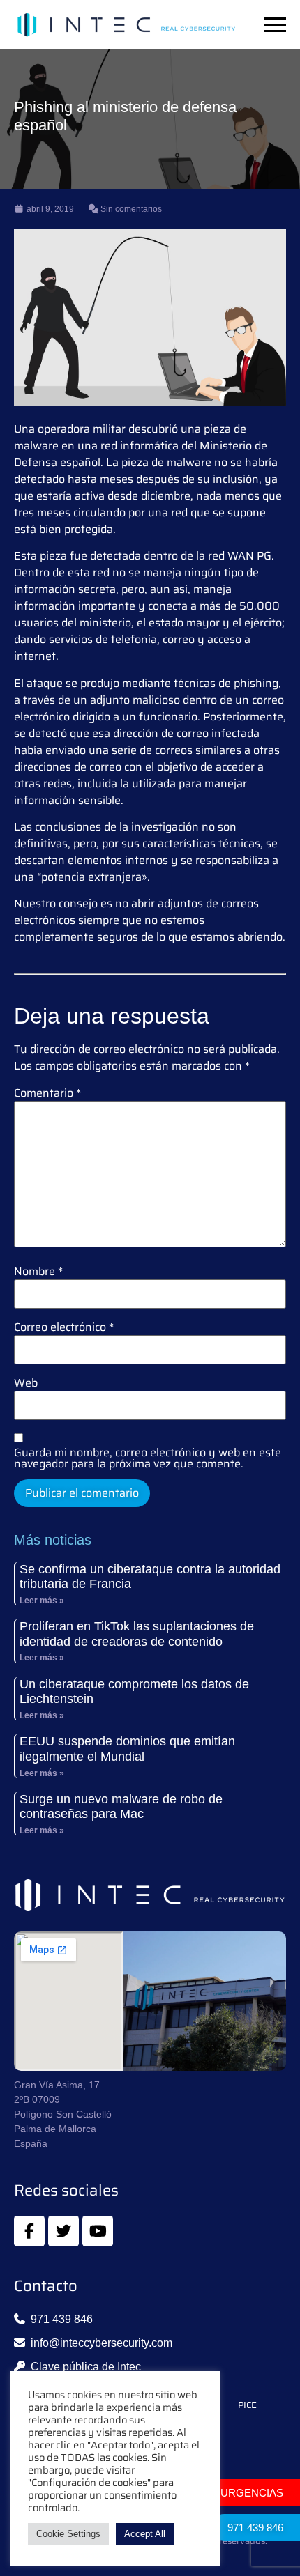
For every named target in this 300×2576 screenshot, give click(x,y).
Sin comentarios (130, 209)
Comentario (47, 1093)
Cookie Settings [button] (68, 2534)
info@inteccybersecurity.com (102, 2343)
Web (26, 1383)
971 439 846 (255, 2528)
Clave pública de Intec (86, 2367)
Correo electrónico (64, 1327)
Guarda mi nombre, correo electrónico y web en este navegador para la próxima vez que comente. (148, 1458)
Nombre (38, 1272)
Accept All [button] (145, 2534)
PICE (247, 2405)
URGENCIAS (252, 2493)
